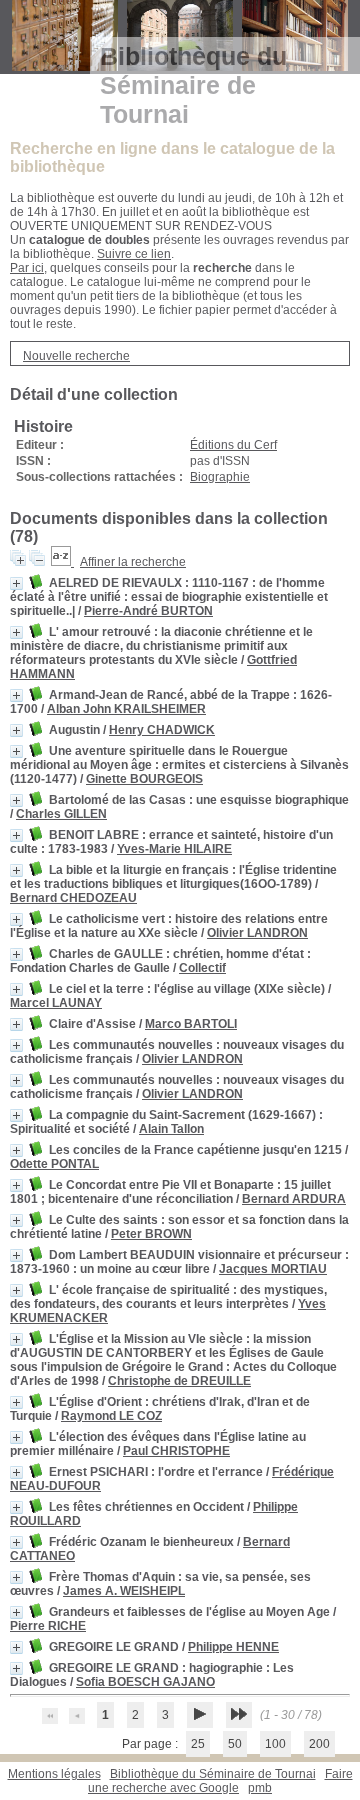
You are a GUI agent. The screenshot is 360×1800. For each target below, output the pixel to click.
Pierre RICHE (48, 1626)
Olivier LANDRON (257, 933)
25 (198, 1744)
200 (319, 1744)
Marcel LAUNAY (56, 1003)
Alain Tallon (171, 1129)
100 (275, 1744)
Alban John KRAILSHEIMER (126, 709)
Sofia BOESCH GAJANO (145, 1682)
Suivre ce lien (134, 254)
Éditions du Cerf (233, 445)
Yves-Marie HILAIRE (174, 849)
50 (235, 1744)
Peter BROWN (151, 1234)
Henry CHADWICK (162, 730)
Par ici (27, 268)
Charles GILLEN (61, 814)
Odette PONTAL (54, 1164)
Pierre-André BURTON (148, 611)
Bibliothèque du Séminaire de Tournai (213, 1774)
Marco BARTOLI (191, 1024)
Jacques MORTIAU (273, 1269)
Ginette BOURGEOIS (144, 779)
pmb (260, 1788)
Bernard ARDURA (294, 1199)
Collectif (202, 968)
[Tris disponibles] (62, 562)
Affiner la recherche (133, 562)
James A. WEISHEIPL (124, 1591)
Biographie (220, 477)
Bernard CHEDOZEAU (73, 898)
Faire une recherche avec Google (220, 1781)
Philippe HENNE (233, 1647)
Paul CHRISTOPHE (176, 1451)
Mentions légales (54, 1774)
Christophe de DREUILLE (179, 1381)
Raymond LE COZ (111, 1416)
